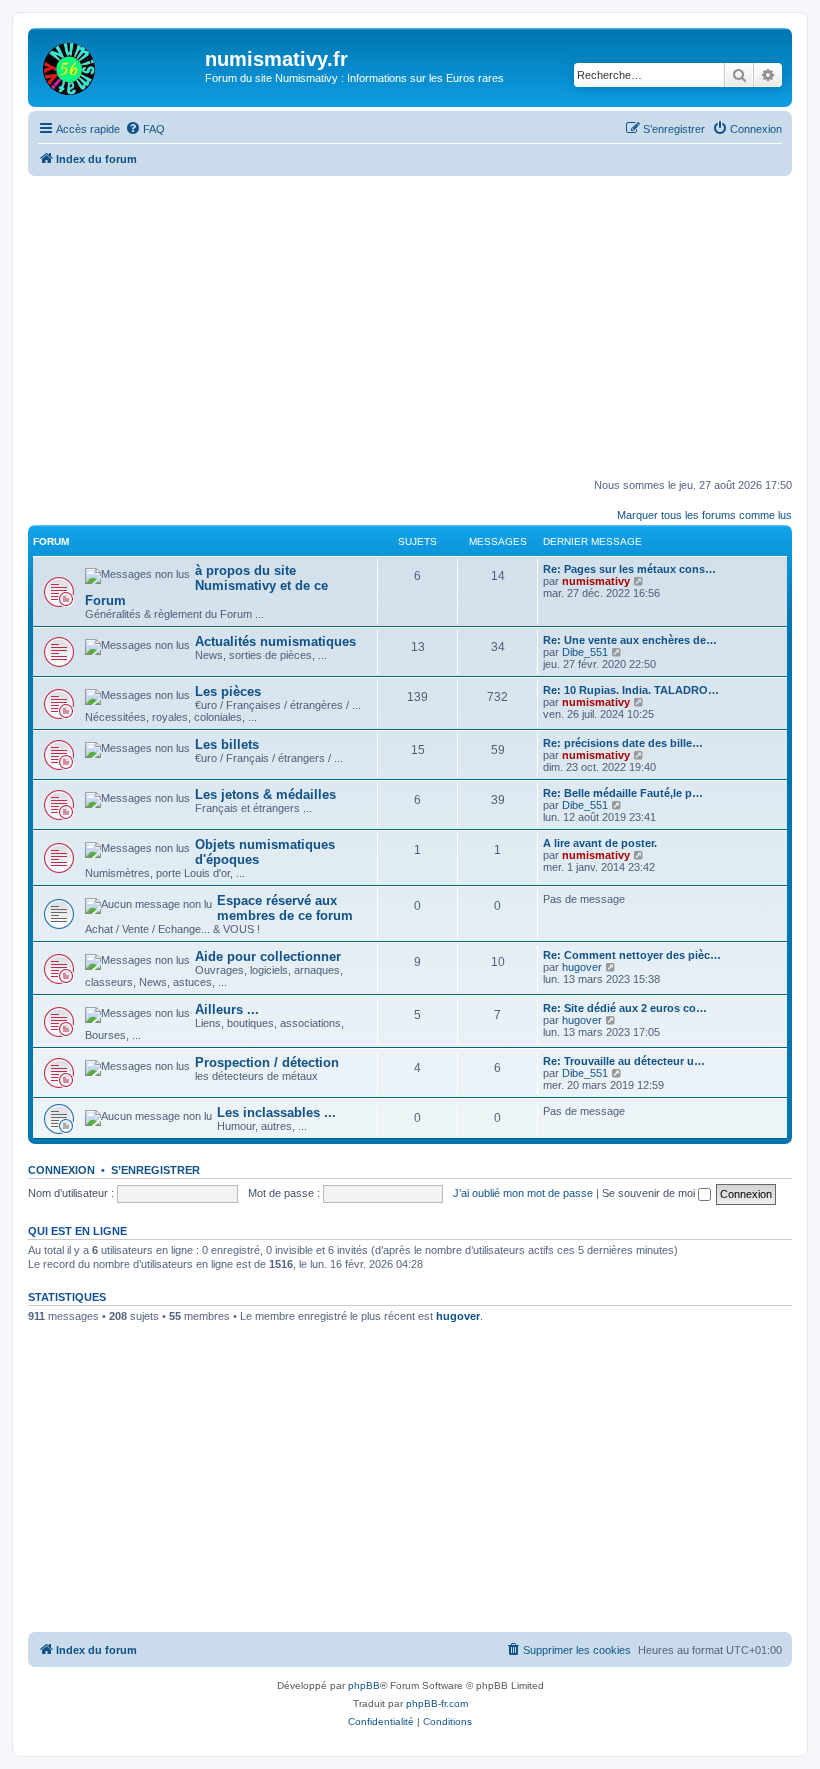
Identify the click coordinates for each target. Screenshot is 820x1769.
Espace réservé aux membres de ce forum (285, 908)
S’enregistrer (155, 1170)
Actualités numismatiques (275, 641)
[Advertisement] (424, 326)
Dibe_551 (585, 652)
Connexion (61, 1170)
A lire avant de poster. (600, 843)
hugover (582, 967)
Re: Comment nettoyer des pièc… (632, 955)
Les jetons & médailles (265, 794)
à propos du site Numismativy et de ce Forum (206, 585)
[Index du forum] (119, 65)
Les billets (227, 744)
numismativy (596, 581)
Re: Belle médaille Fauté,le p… (623, 793)
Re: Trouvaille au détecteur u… (624, 1061)
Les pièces (228, 691)
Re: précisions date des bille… (623, 743)
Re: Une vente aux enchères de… (630, 640)
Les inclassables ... (276, 1112)
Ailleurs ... (227, 1009)
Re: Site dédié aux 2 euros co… (625, 1008)
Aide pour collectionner (268, 956)
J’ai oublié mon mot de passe (523, 1193)
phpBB (364, 1685)
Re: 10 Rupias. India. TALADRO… (631, 690)
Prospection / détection (267, 1062)
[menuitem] (145, 129)
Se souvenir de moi (650, 1193)
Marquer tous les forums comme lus (704, 515)
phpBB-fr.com (437, 1703)
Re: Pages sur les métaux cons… (629, 569)
